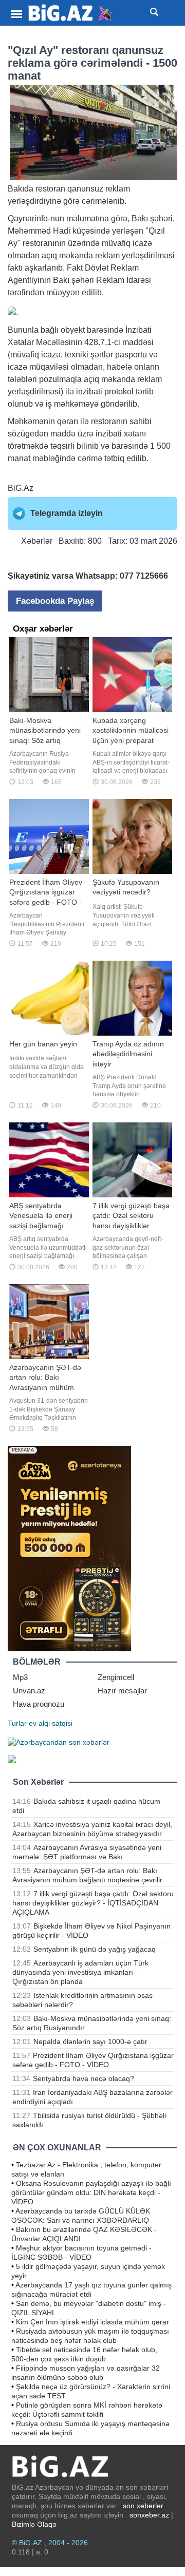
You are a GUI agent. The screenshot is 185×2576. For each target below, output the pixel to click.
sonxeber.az (149, 2515)
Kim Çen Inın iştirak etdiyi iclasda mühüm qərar (92, 2322)
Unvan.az (29, 1691)
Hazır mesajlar (122, 1691)
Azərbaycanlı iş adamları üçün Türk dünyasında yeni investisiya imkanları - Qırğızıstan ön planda (80, 1972)
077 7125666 (144, 576)
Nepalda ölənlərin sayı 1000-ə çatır (90, 2041)
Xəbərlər (37, 541)
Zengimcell (116, 1677)
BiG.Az (21, 488)
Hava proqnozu (39, 1704)
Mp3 (20, 1677)
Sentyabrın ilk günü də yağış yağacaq (95, 1949)
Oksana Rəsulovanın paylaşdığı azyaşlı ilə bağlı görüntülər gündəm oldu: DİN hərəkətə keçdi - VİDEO (91, 2192)
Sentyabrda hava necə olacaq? (84, 2078)
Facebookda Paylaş (55, 601)
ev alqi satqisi (51, 1723)
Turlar (17, 1723)
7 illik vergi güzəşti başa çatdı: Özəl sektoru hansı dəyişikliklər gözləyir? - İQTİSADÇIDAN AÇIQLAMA (93, 1903)
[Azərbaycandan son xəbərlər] (59, 1742)
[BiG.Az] (71, 13)
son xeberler (143, 2506)
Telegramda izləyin (67, 513)
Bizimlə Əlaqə (34, 2524)
